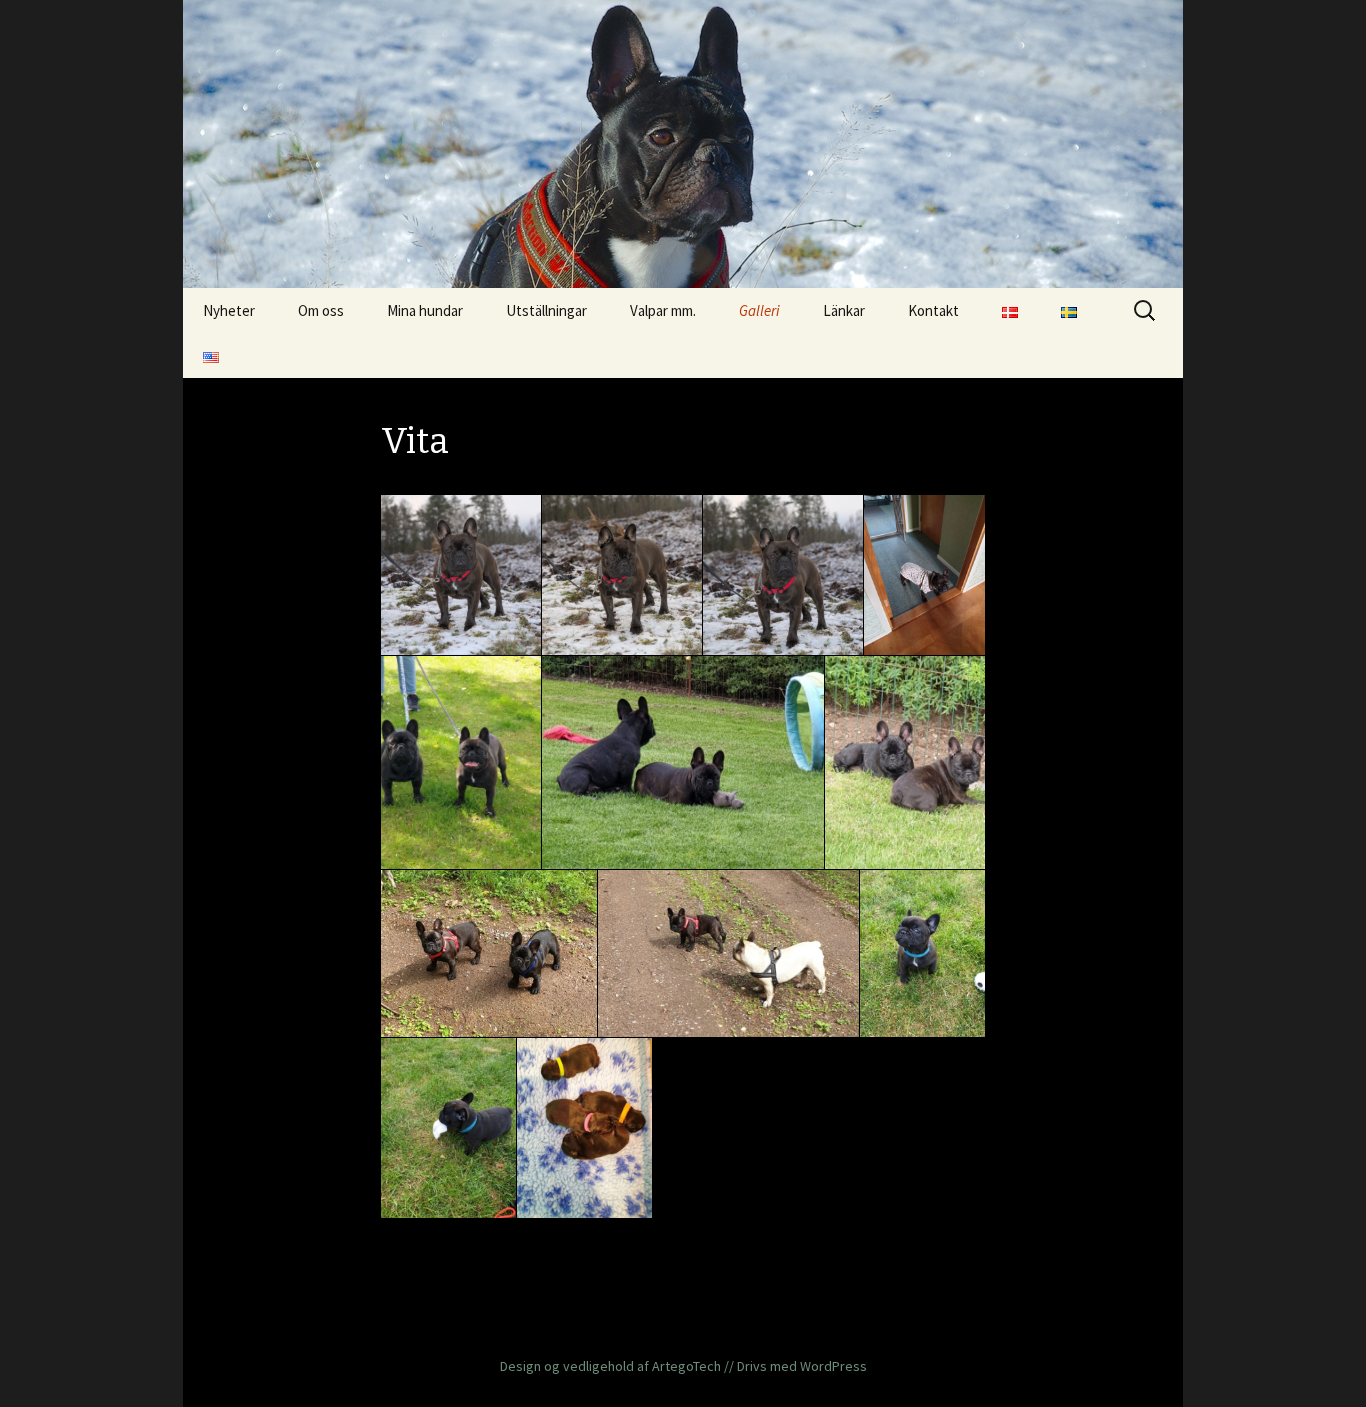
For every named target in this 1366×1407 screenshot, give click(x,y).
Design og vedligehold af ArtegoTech (610, 1366)
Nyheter (229, 310)
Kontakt (933, 310)
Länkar (844, 310)
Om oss (321, 310)
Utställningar (546, 310)
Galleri (759, 310)
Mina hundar (425, 310)
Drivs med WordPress (802, 1366)
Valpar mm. (663, 310)
